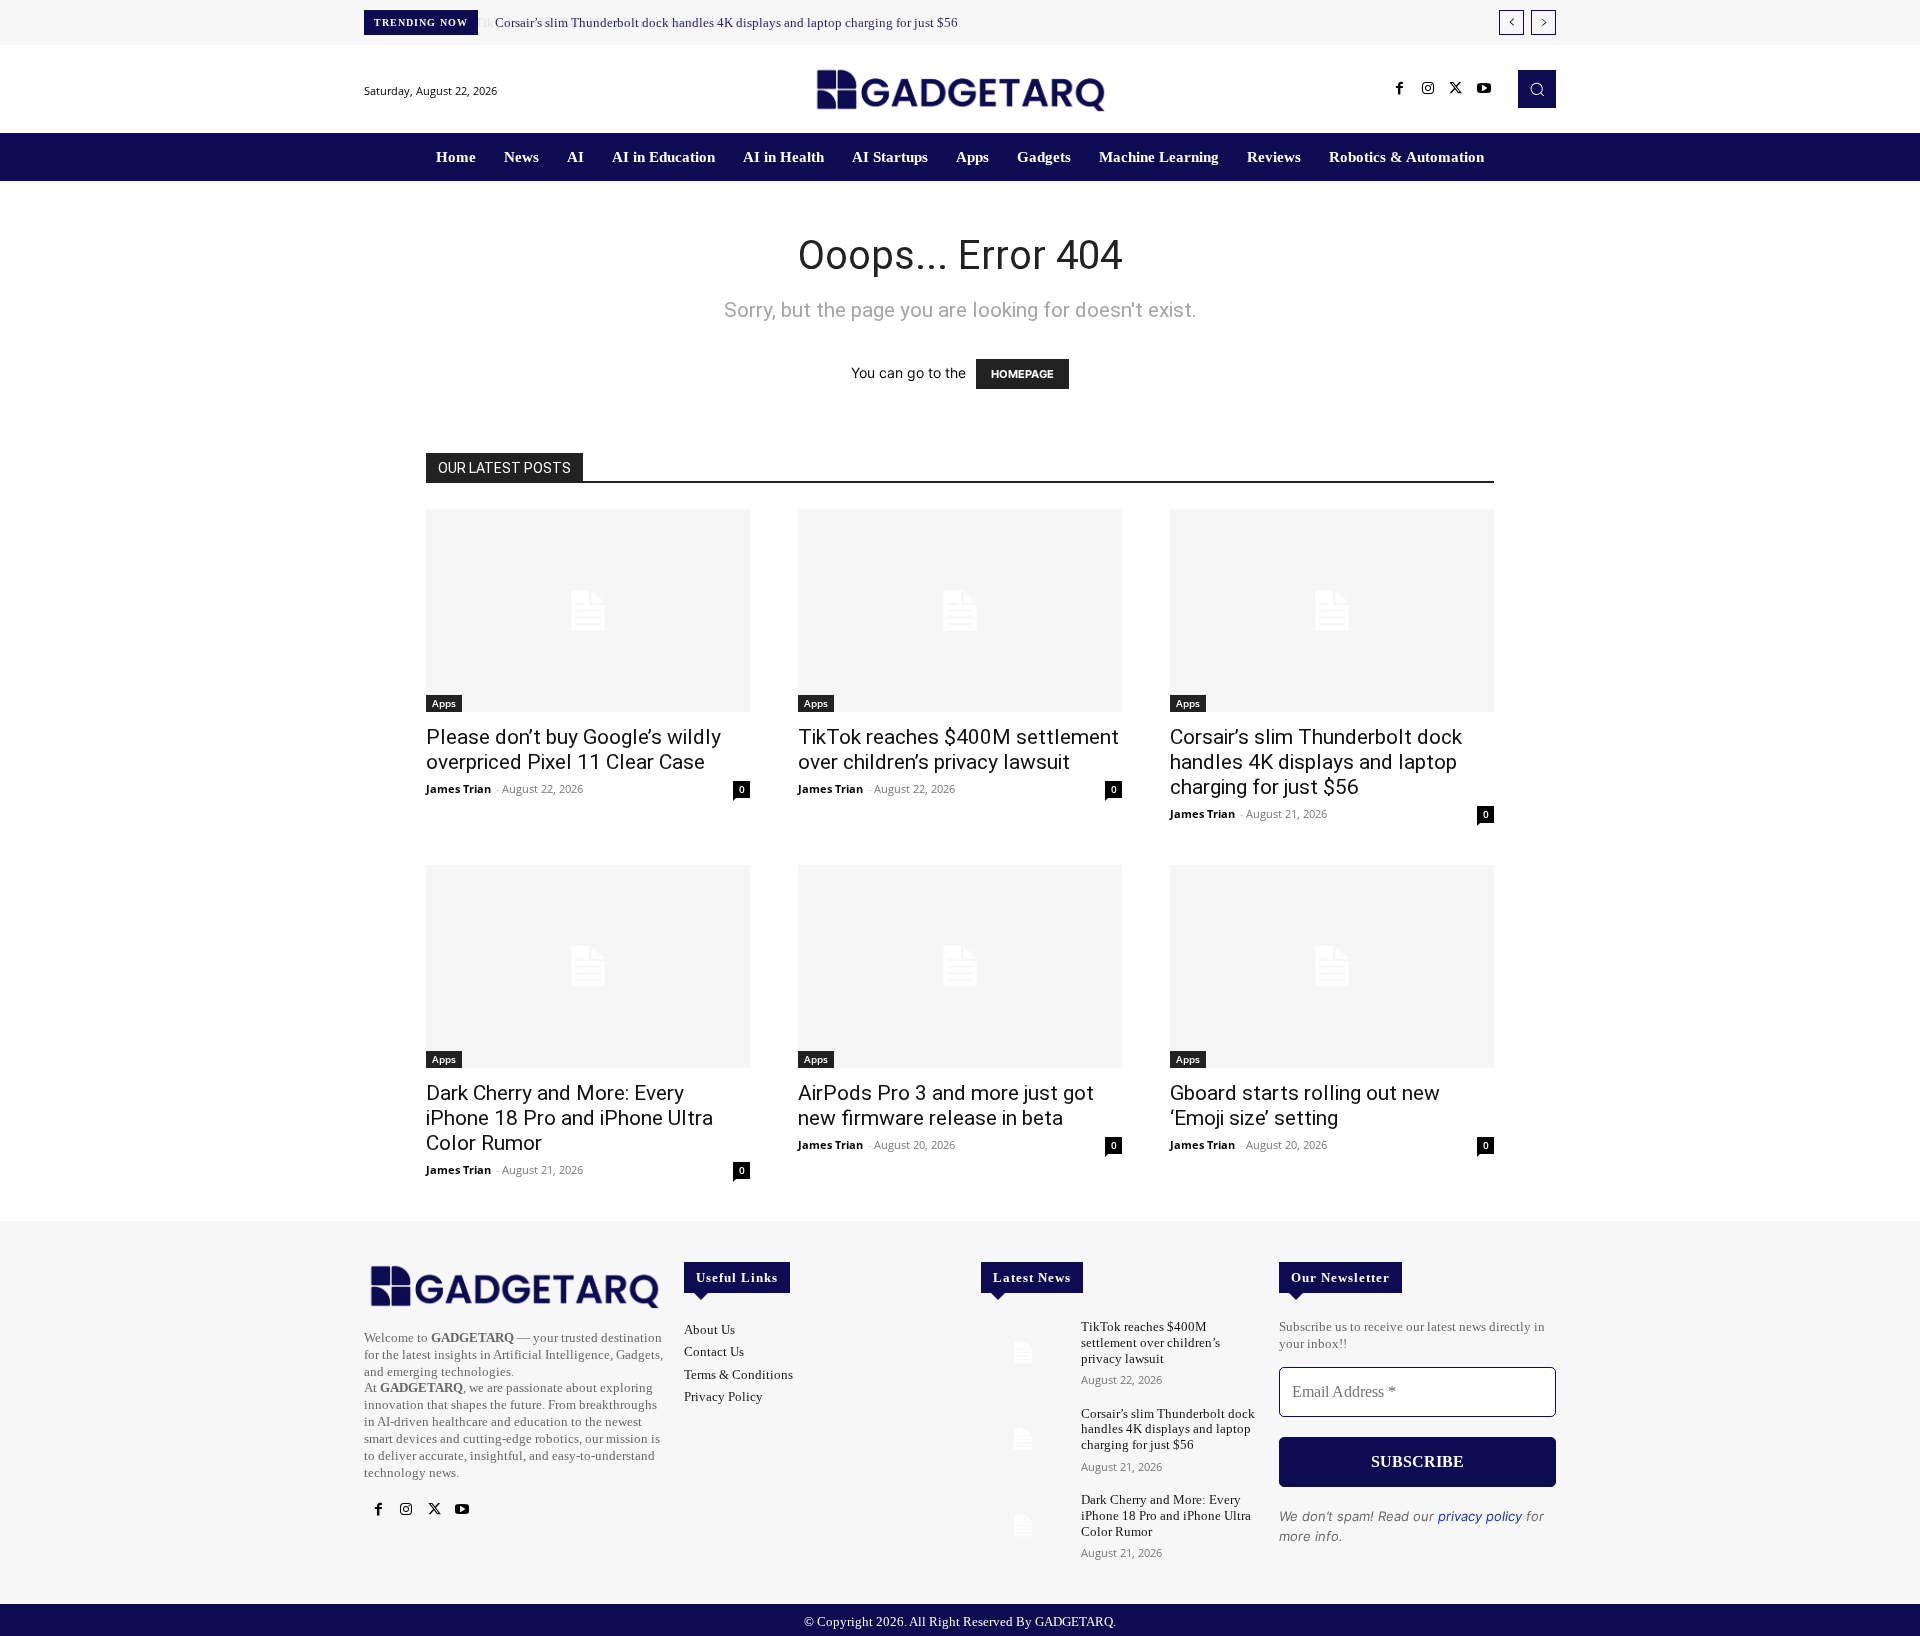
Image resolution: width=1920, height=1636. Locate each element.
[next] (1543, 22)
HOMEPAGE (1022, 374)
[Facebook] (1400, 89)
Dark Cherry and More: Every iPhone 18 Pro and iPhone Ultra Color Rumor (569, 1118)
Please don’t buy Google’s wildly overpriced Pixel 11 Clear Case (573, 749)
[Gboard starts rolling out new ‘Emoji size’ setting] (1332, 966)
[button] (1537, 89)
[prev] (1511, 22)
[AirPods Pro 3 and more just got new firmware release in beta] (960, 966)
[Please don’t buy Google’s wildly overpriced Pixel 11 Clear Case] (588, 610)
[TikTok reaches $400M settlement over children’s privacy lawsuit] (960, 610)
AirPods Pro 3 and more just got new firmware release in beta (946, 1105)
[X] (1456, 89)
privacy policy (1480, 1516)
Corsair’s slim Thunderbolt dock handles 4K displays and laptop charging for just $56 (724, 22)
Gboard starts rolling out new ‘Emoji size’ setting (1305, 1105)
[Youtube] (1484, 89)
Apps (444, 703)
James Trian (458, 788)
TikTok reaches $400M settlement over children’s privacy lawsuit (958, 749)
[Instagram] (1428, 89)
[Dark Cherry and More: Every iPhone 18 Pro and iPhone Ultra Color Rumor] (588, 966)
